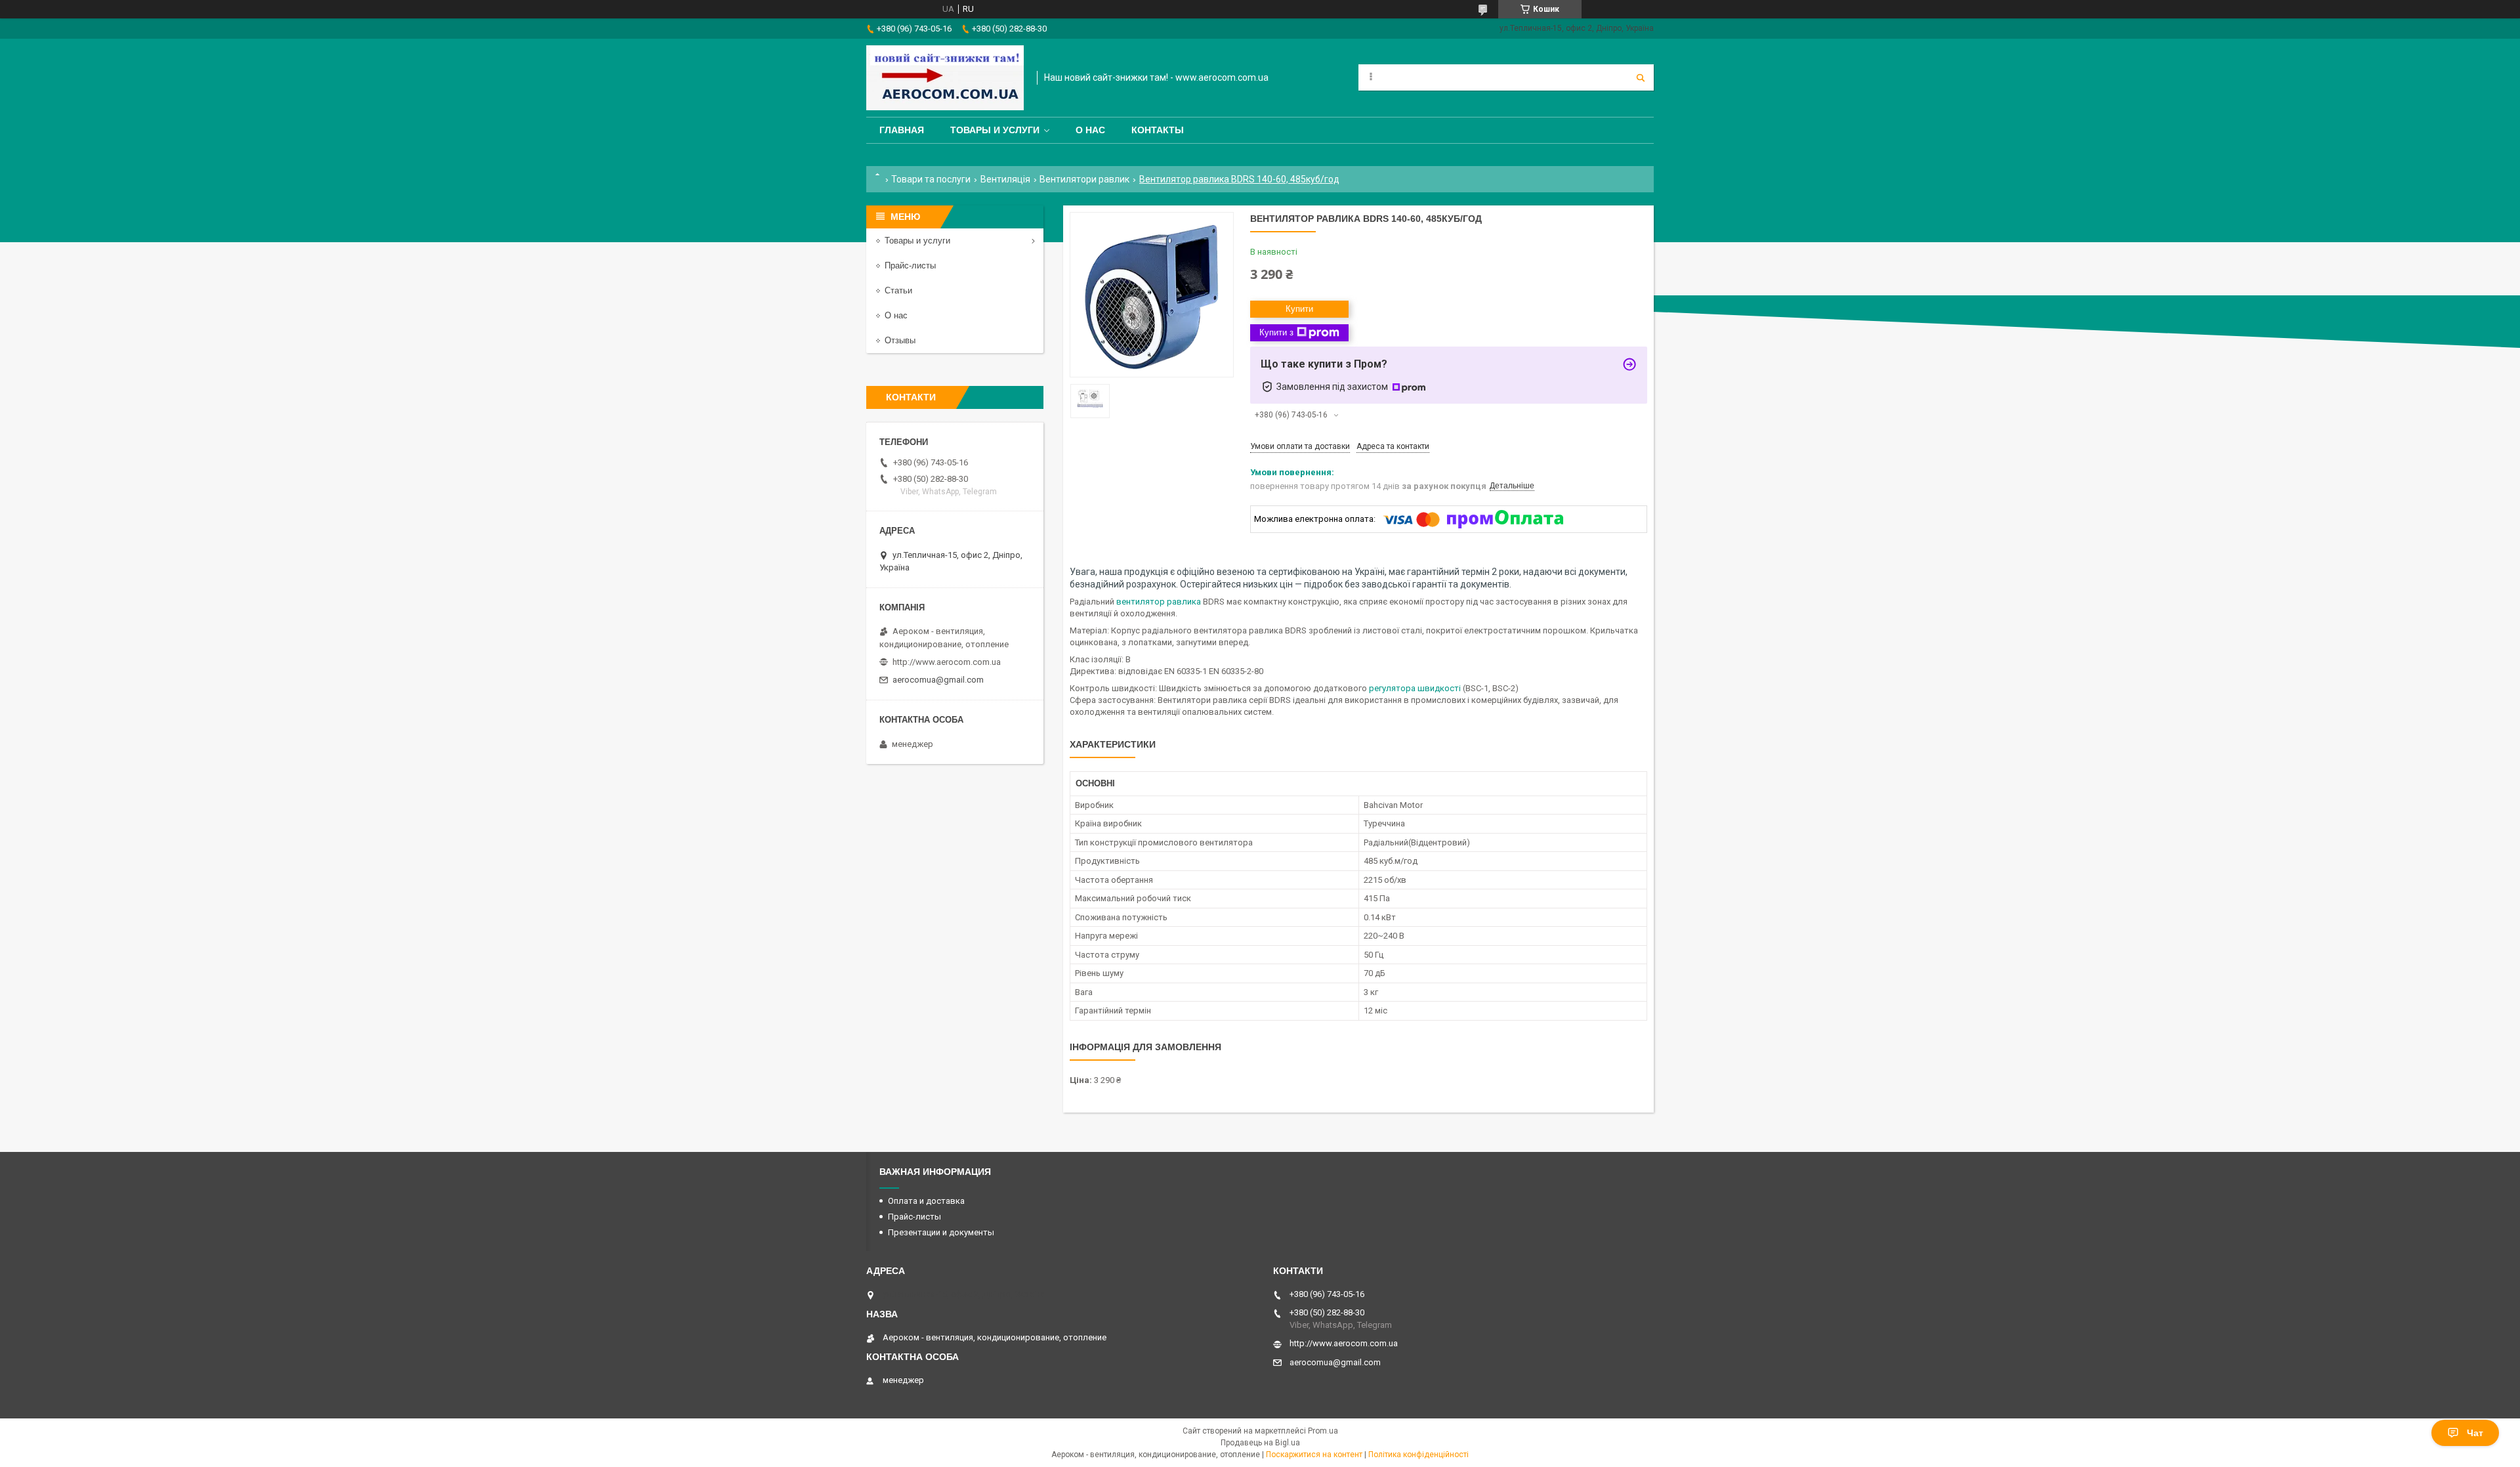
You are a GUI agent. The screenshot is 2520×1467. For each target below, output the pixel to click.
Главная (902, 130)
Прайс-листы (910, 266)
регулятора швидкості (1415, 688)
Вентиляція (1005, 179)
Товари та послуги (931, 179)
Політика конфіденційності (1418, 1455)
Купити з (1276, 332)
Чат (2475, 1433)
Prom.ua (1323, 1431)
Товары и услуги (995, 130)
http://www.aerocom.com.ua (947, 662)
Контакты (1158, 130)
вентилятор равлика (1159, 602)
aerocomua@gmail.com (938, 680)
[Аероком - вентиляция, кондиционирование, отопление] (945, 78)
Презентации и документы (941, 1232)
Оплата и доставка (926, 1201)
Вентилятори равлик (1084, 179)
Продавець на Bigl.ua (1260, 1443)
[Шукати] (1641, 77)
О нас (1090, 130)
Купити (1299, 309)
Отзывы (900, 340)
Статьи (898, 290)
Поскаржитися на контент (1314, 1455)
